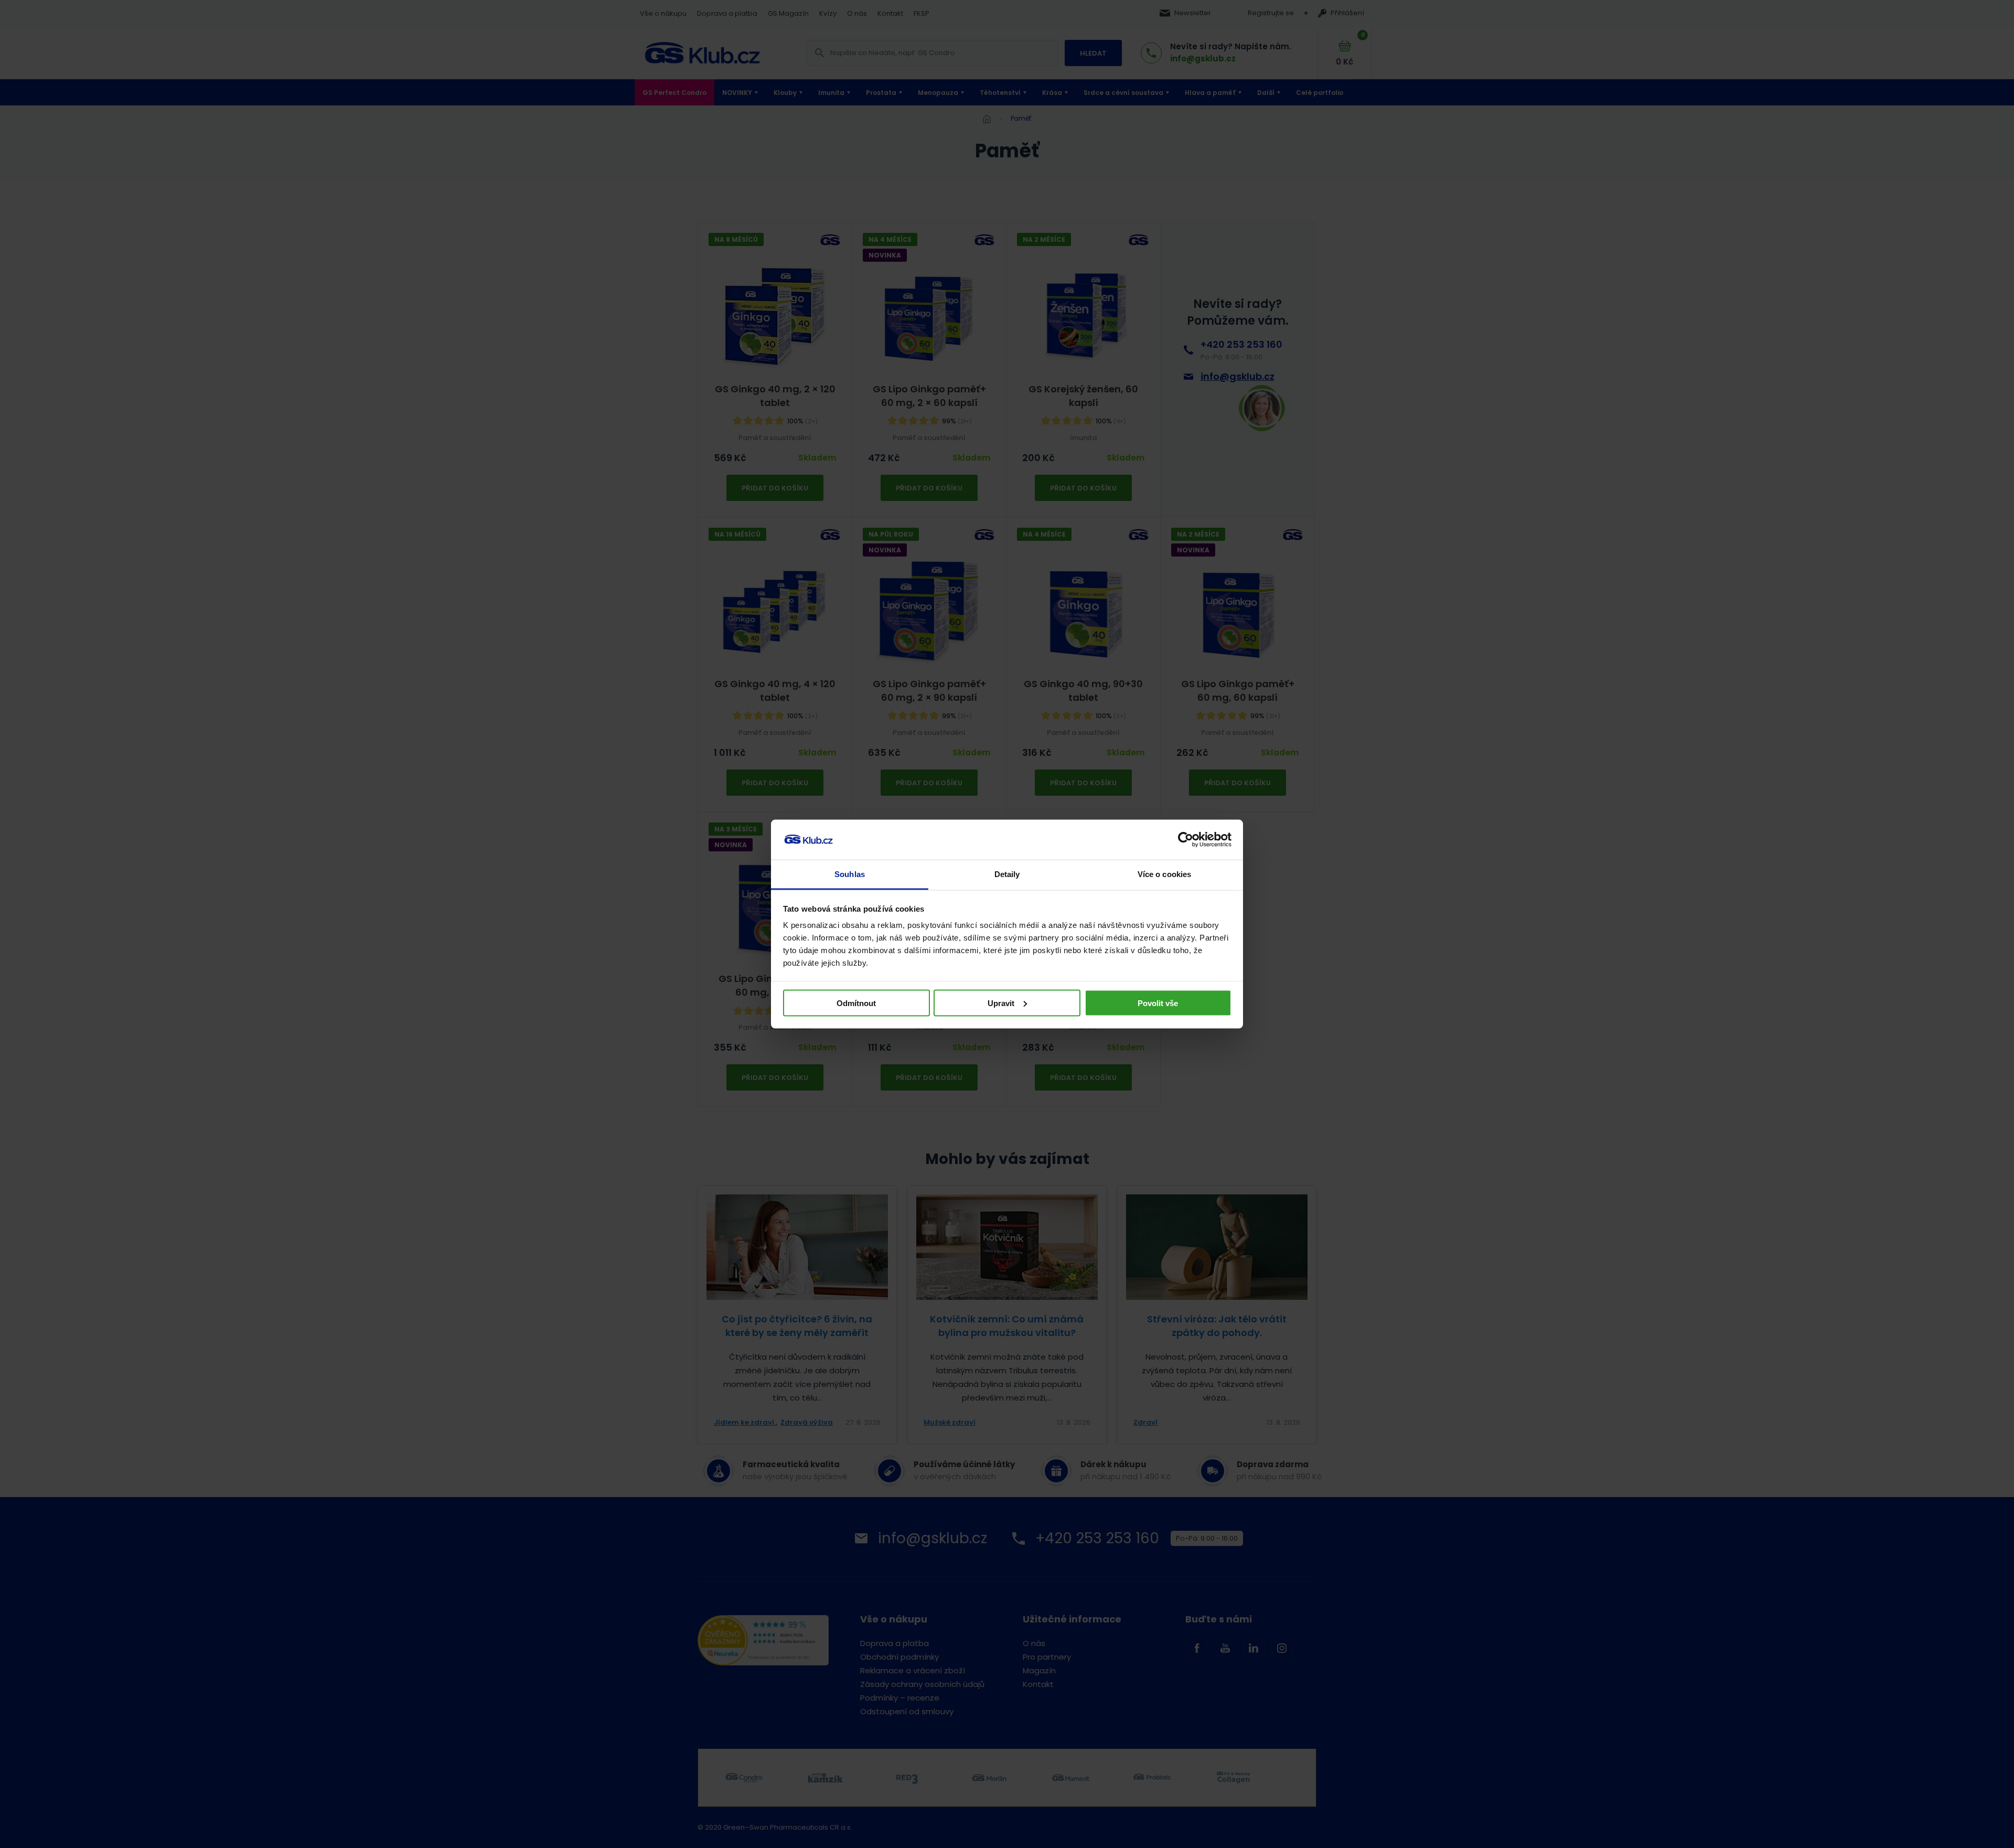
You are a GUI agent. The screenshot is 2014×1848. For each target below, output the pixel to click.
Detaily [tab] (1007, 874)
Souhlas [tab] (850, 874)
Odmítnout (856, 1003)
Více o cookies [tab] (1164, 874)
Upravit (1001, 1003)
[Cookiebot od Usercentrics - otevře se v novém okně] (1186, 840)
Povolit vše (1158, 1003)
